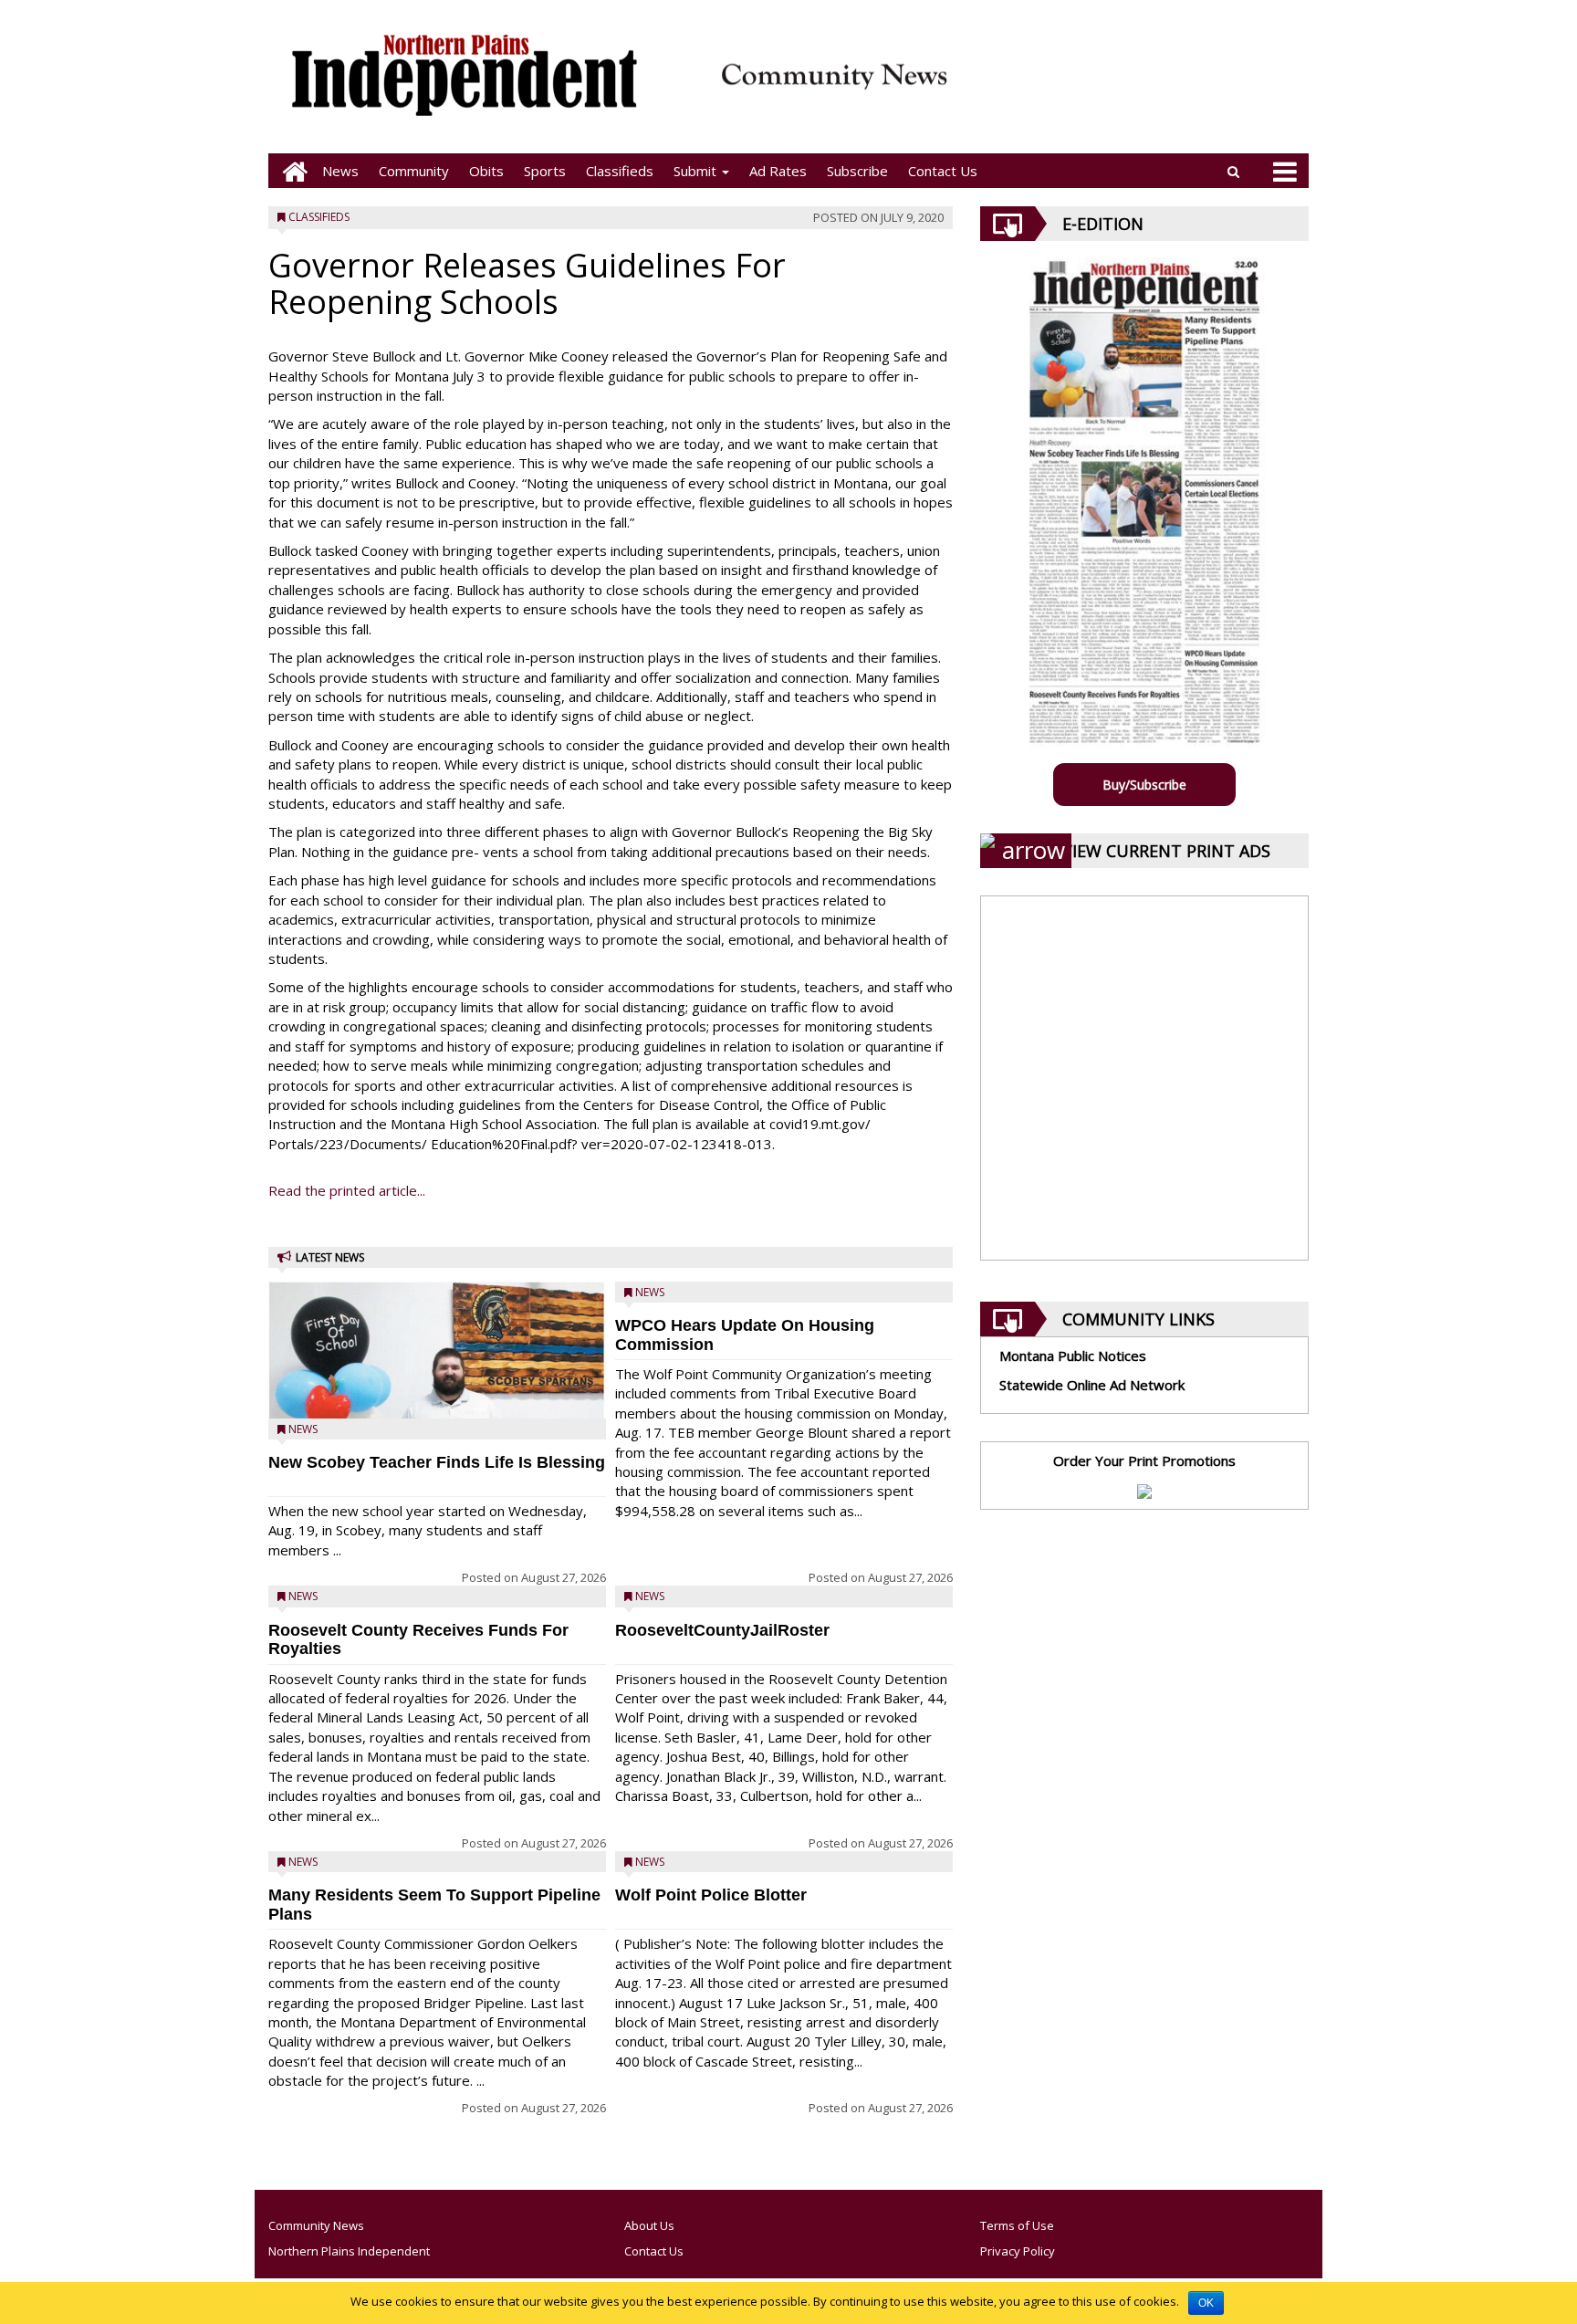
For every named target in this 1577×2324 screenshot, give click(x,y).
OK (1206, 2303)
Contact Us (943, 171)
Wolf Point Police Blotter (711, 1895)
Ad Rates (778, 171)
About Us (649, 2225)
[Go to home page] (290, 171)
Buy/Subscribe (1144, 785)
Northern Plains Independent (349, 2251)
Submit (697, 171)
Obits (486, 171)
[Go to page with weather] (1135, 87)
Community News (316, 2225)
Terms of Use (1017, 2225)
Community (414, 171)
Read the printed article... (347, 1190)
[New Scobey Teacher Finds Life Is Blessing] (437, 1397)
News (340, 171)
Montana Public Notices (1073, 1356)
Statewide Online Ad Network (1092, 1385)
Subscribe (857, 171)
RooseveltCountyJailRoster (722, 1630)
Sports (545, 171)
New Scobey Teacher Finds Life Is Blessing (437, 1462)
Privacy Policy (1018, 2251)
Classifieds (620, 171)
